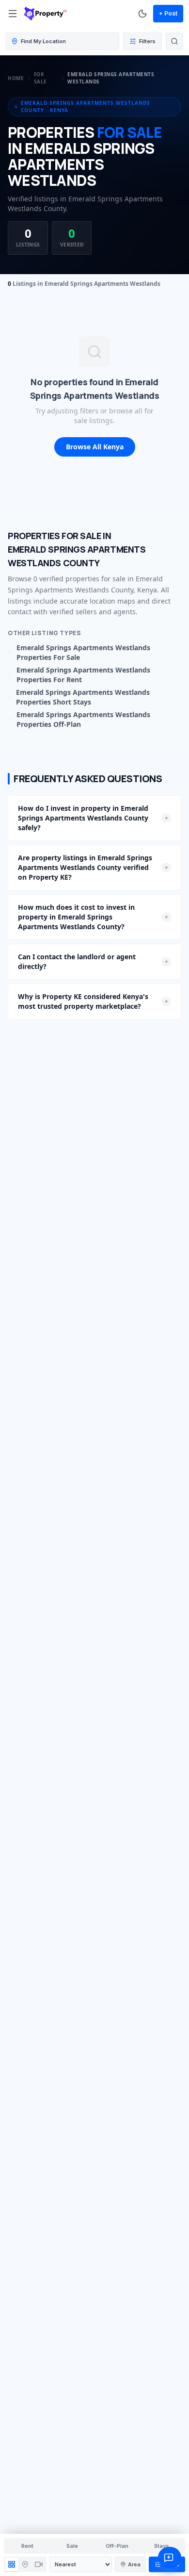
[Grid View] (12, 2564)
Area (134, 2564)
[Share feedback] (170, 2558)
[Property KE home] (46, 14)
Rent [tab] (27, 2546)
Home (16, 78)
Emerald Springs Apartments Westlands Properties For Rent (83, 675)
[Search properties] (174, 41)
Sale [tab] (72, 2546)
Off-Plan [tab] (117, 2546)
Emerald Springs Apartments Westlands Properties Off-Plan (83, 719)
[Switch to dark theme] (142, 14)
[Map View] (25, 2564)
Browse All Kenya (95, 447)
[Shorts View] (39, 2564)
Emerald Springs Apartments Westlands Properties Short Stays (83, 697)
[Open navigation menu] (13, 14)
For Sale (40, 78)
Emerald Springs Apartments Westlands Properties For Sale (83, 652)
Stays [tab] (162, 2546)
